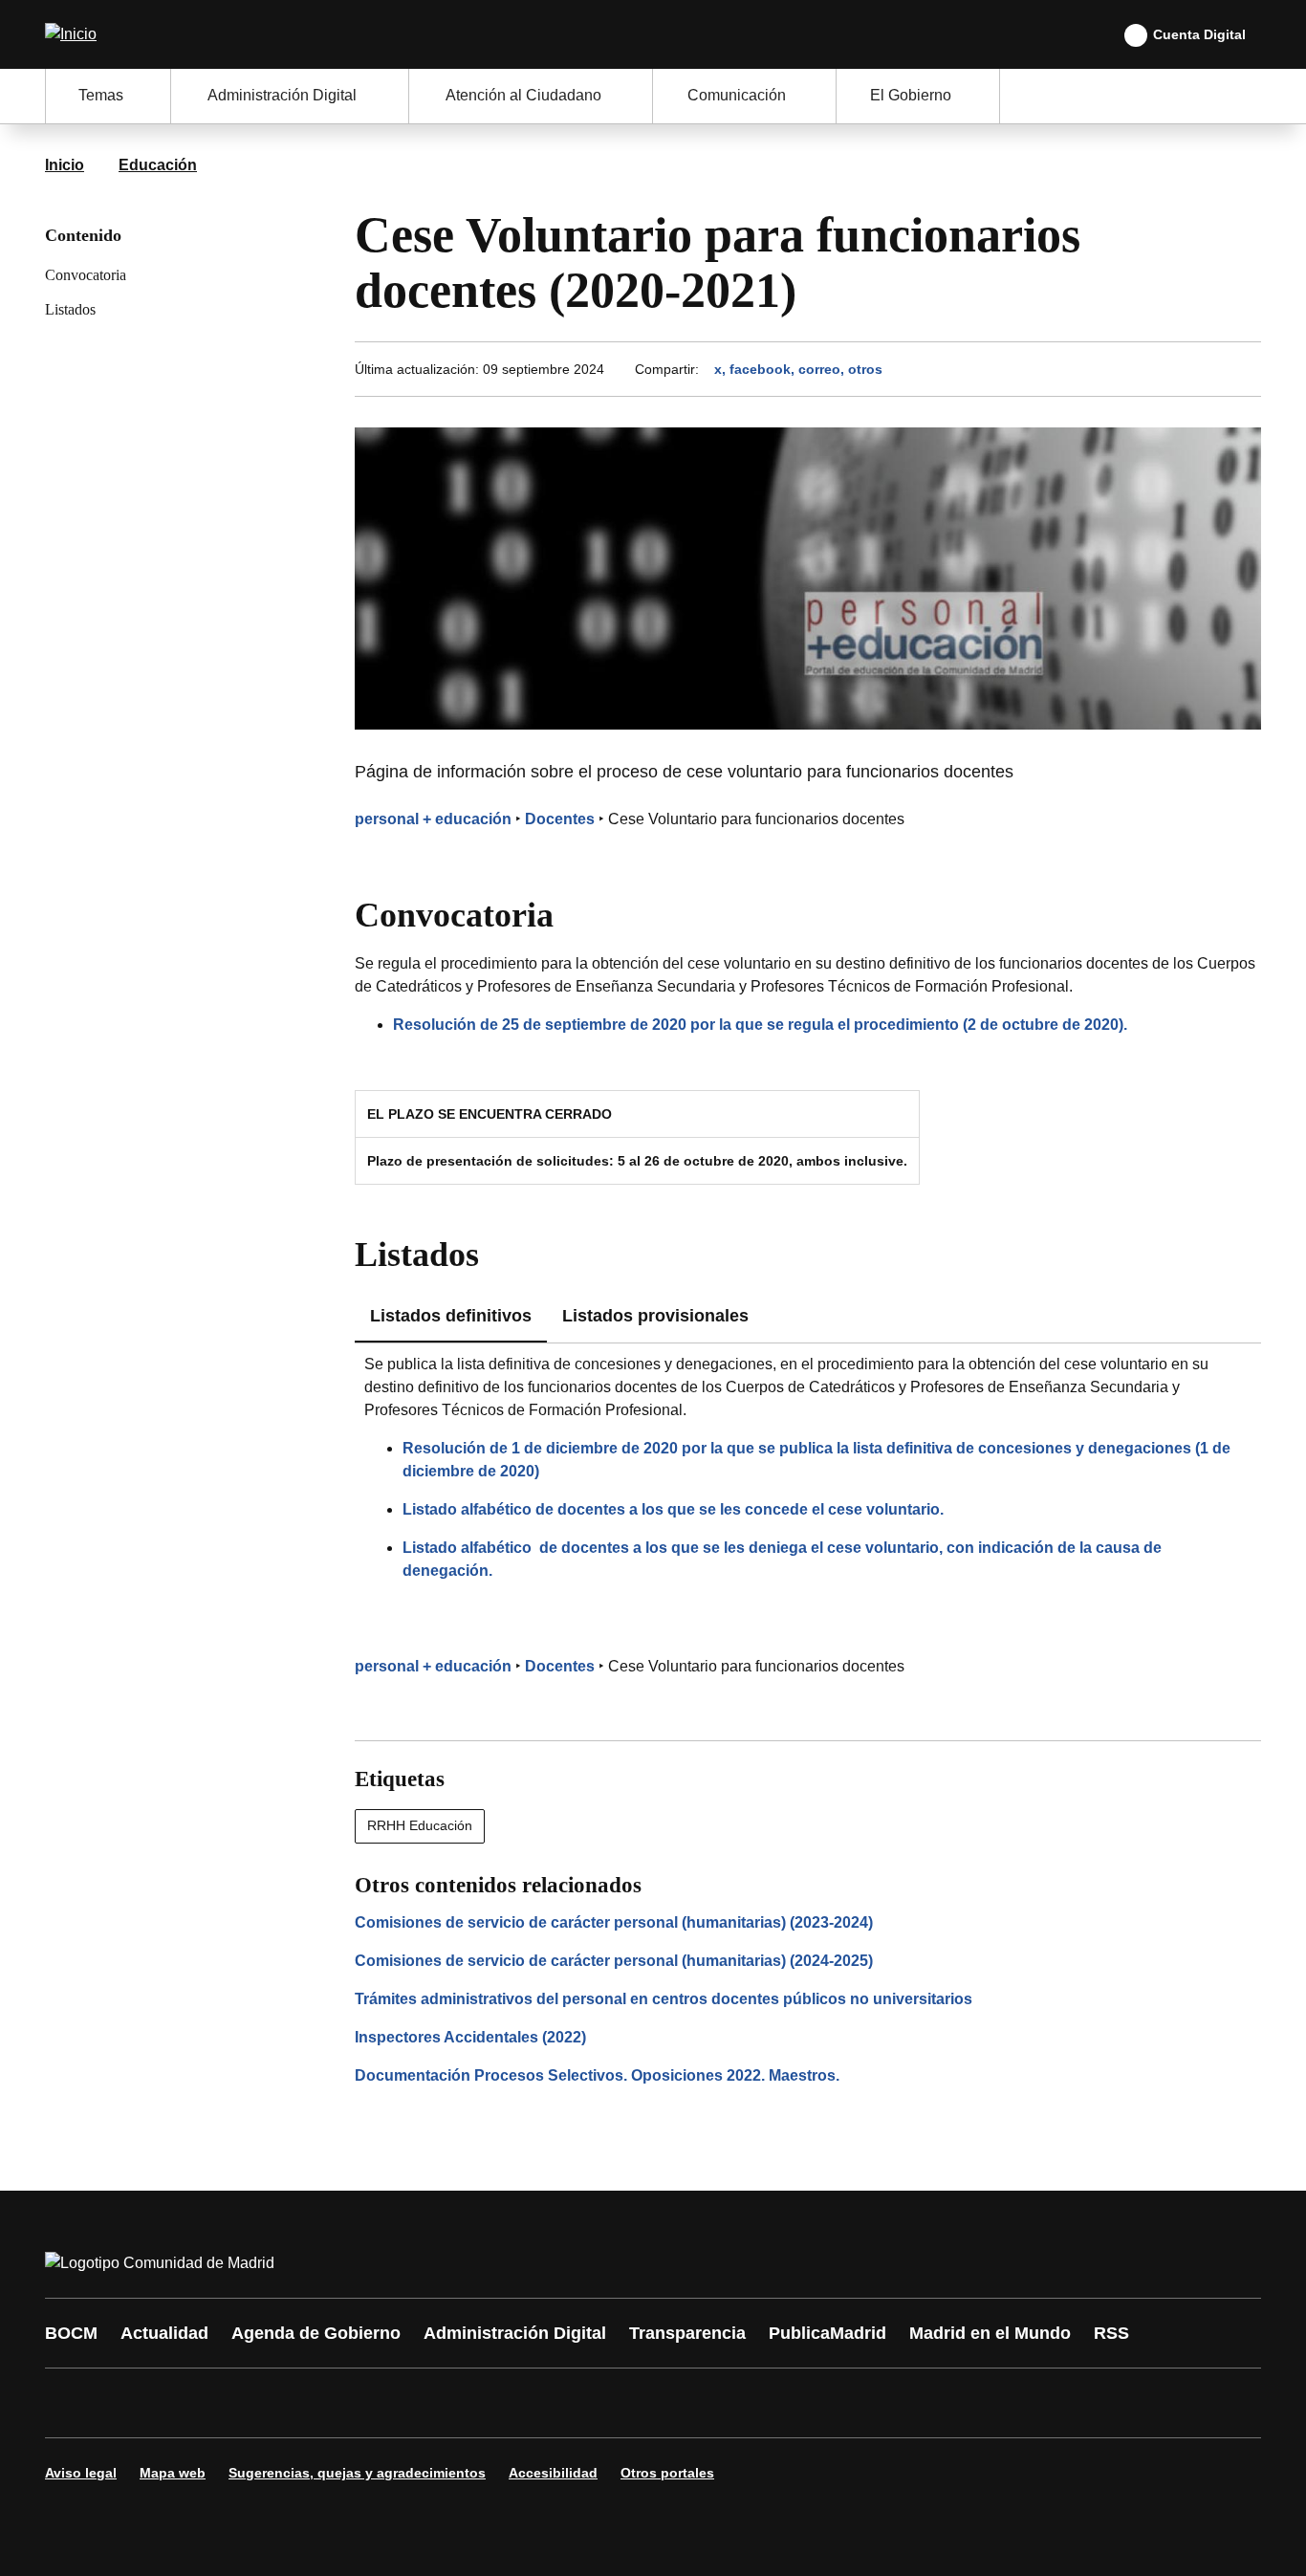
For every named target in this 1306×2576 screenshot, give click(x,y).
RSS (1111, 2333)
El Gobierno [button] (911, 95)
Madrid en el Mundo (990, 2333)
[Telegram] (531, 2403)
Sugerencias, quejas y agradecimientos (357, 2473)
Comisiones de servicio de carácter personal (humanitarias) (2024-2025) (614, 1961)
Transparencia (687, 2333)
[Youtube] (244, 2403)
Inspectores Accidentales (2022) (470, 2037)
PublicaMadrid (827, 2333)
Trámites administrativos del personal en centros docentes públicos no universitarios (664, 1999)
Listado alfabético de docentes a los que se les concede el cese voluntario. (673, 1509)
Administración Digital (515, 2333)
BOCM (71, 2333)
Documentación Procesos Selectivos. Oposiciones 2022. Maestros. (597, 2075)
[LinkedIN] (301, 2403)
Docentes (560, 819)
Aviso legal (81, 2473)
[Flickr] (473, 2403)
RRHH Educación (420, 1825)
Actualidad (164, 2333)
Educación (158, 165)
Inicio (65, 165)
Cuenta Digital (1199, 34)
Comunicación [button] (737, 95)
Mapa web (173, 2473)
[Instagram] (129, 2403)
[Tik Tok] (416, 2403)
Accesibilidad (553, 2473)
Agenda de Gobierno (316, 2333)
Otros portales (667, 2473)
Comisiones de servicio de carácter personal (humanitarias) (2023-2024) (614, 1922)
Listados (70, 309)
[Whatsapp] (359, 2403)
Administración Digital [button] (282, 95)
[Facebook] (72, 2403)
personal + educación (433, 819)
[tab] (655, 1317)
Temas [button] (101, 95)
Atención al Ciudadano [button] (523, 95)
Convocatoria (86, 275)
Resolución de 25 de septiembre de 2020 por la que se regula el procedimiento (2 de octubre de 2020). (760, 1025)
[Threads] (588, 2403)
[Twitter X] (186, 2403)
